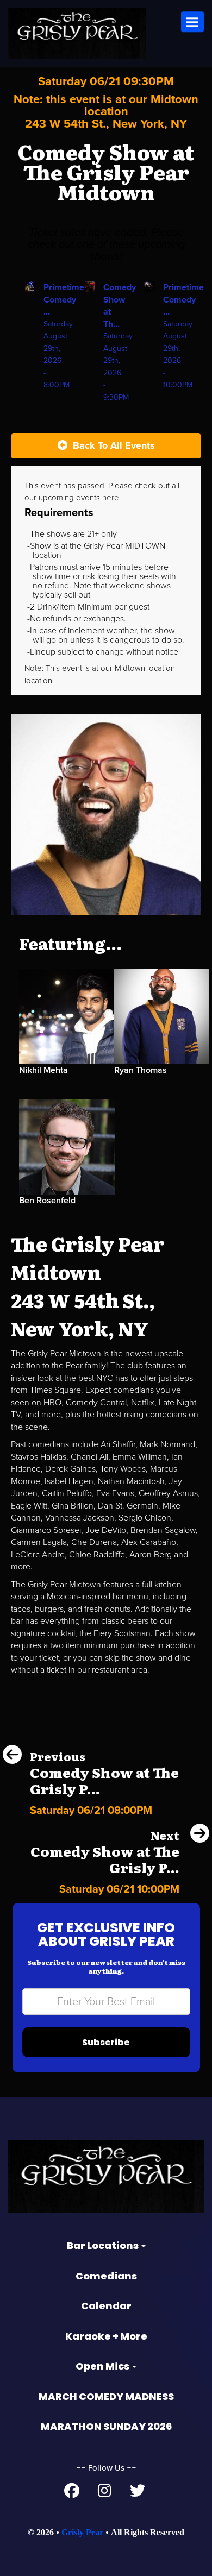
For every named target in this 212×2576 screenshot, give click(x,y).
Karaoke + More (106, 2336)
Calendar (106, 2306)
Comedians (106, 2276)
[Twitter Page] (138, 2493)
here (111, 498)
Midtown (131, 668)
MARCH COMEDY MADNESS (106, 2396)
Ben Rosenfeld (47, 1201)
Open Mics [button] (103, 2366)
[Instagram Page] (105, 2493)
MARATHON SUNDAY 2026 (106, 2426)
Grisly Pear (82, 2532)
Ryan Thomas (141, 1070)
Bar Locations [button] (104, 2245)
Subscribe (106, 2042)
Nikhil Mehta (43, 1070)
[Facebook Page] (72, 2493)
